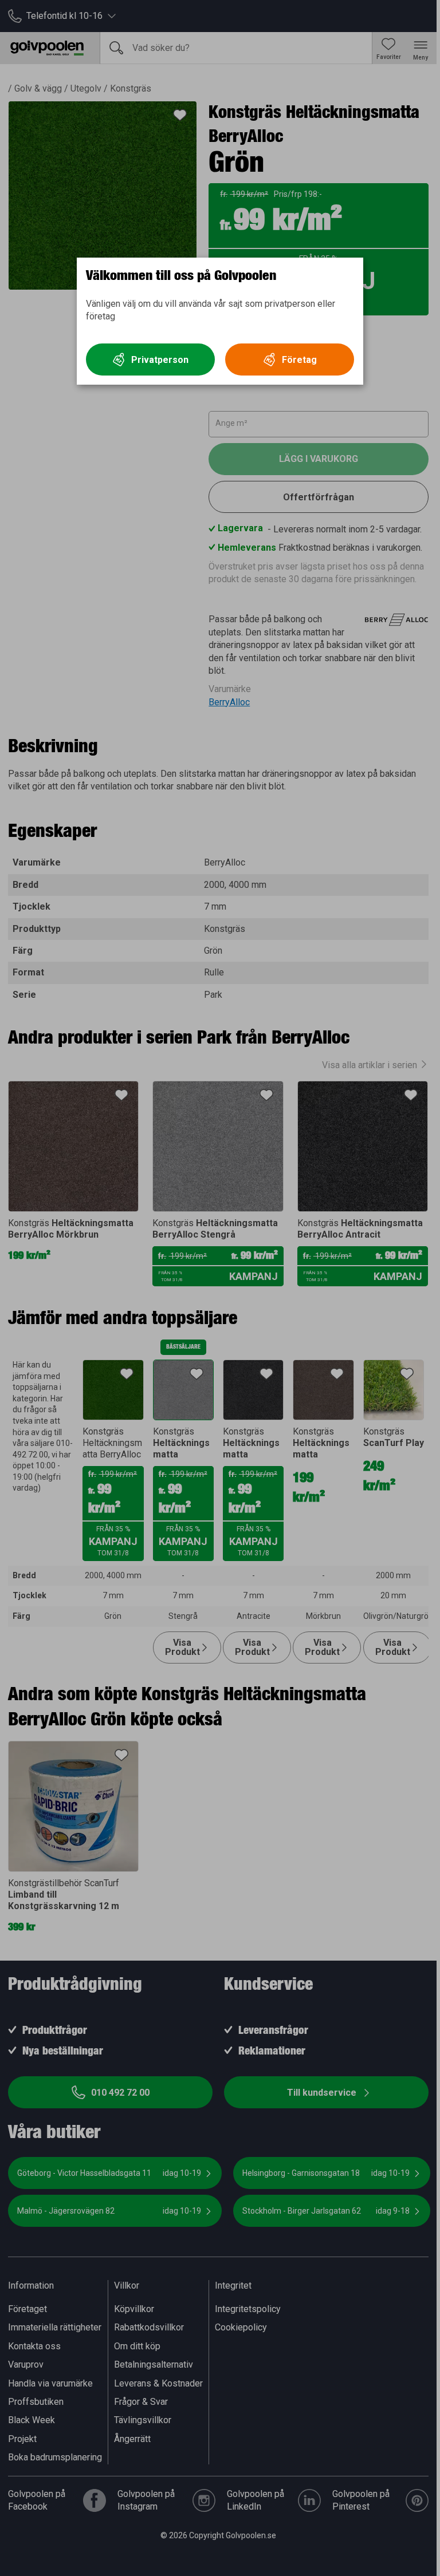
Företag (299, 360)
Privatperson (160, 360)
